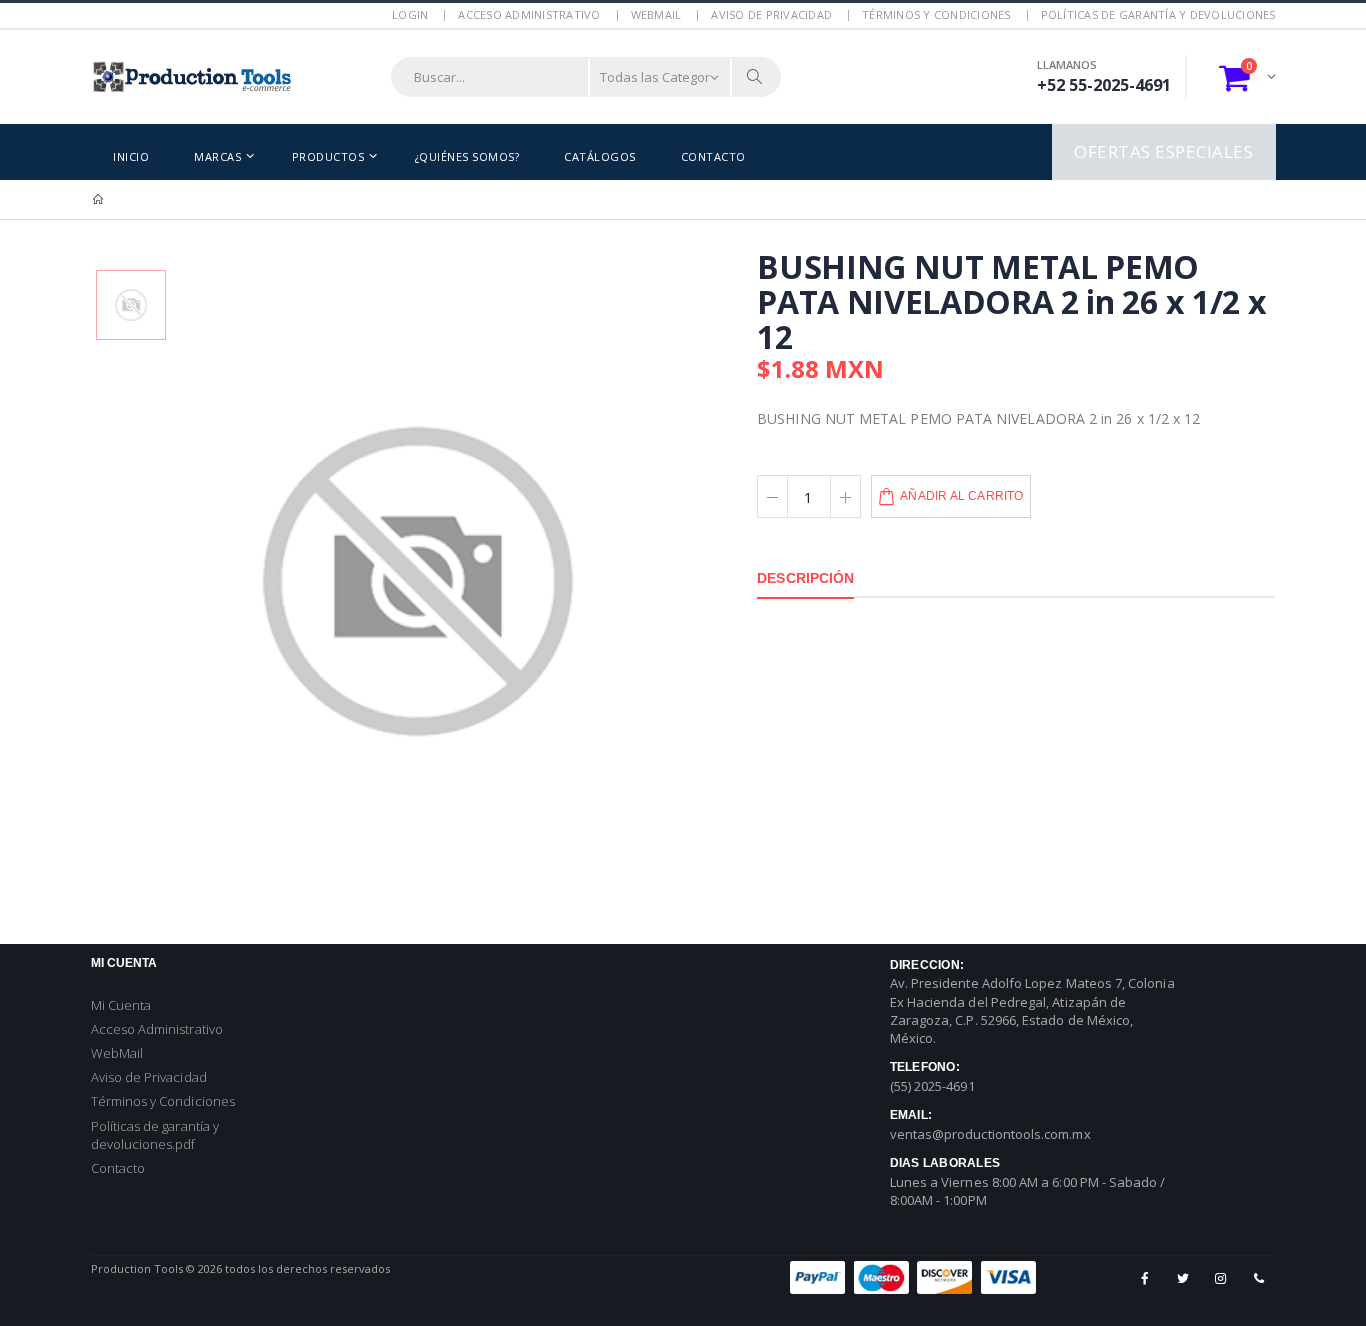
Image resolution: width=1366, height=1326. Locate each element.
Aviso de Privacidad (771, 14)
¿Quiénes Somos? (467, 156)
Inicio (131, 156)
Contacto (713, 156)
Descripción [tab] (805, 578)
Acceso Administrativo (529, 14)
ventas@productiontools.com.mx (990, 1134)
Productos (328, 156)
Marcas (217, 156)
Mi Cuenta (121, 1005)
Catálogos (600, 156)
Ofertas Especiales (1163, 151)
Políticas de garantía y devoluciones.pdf (155, 1135)
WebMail (656, 14)
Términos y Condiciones (936, 14)
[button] (1247, 76)
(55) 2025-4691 (932, 1086)
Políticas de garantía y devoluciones (1158, 14)
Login (410, 14)
